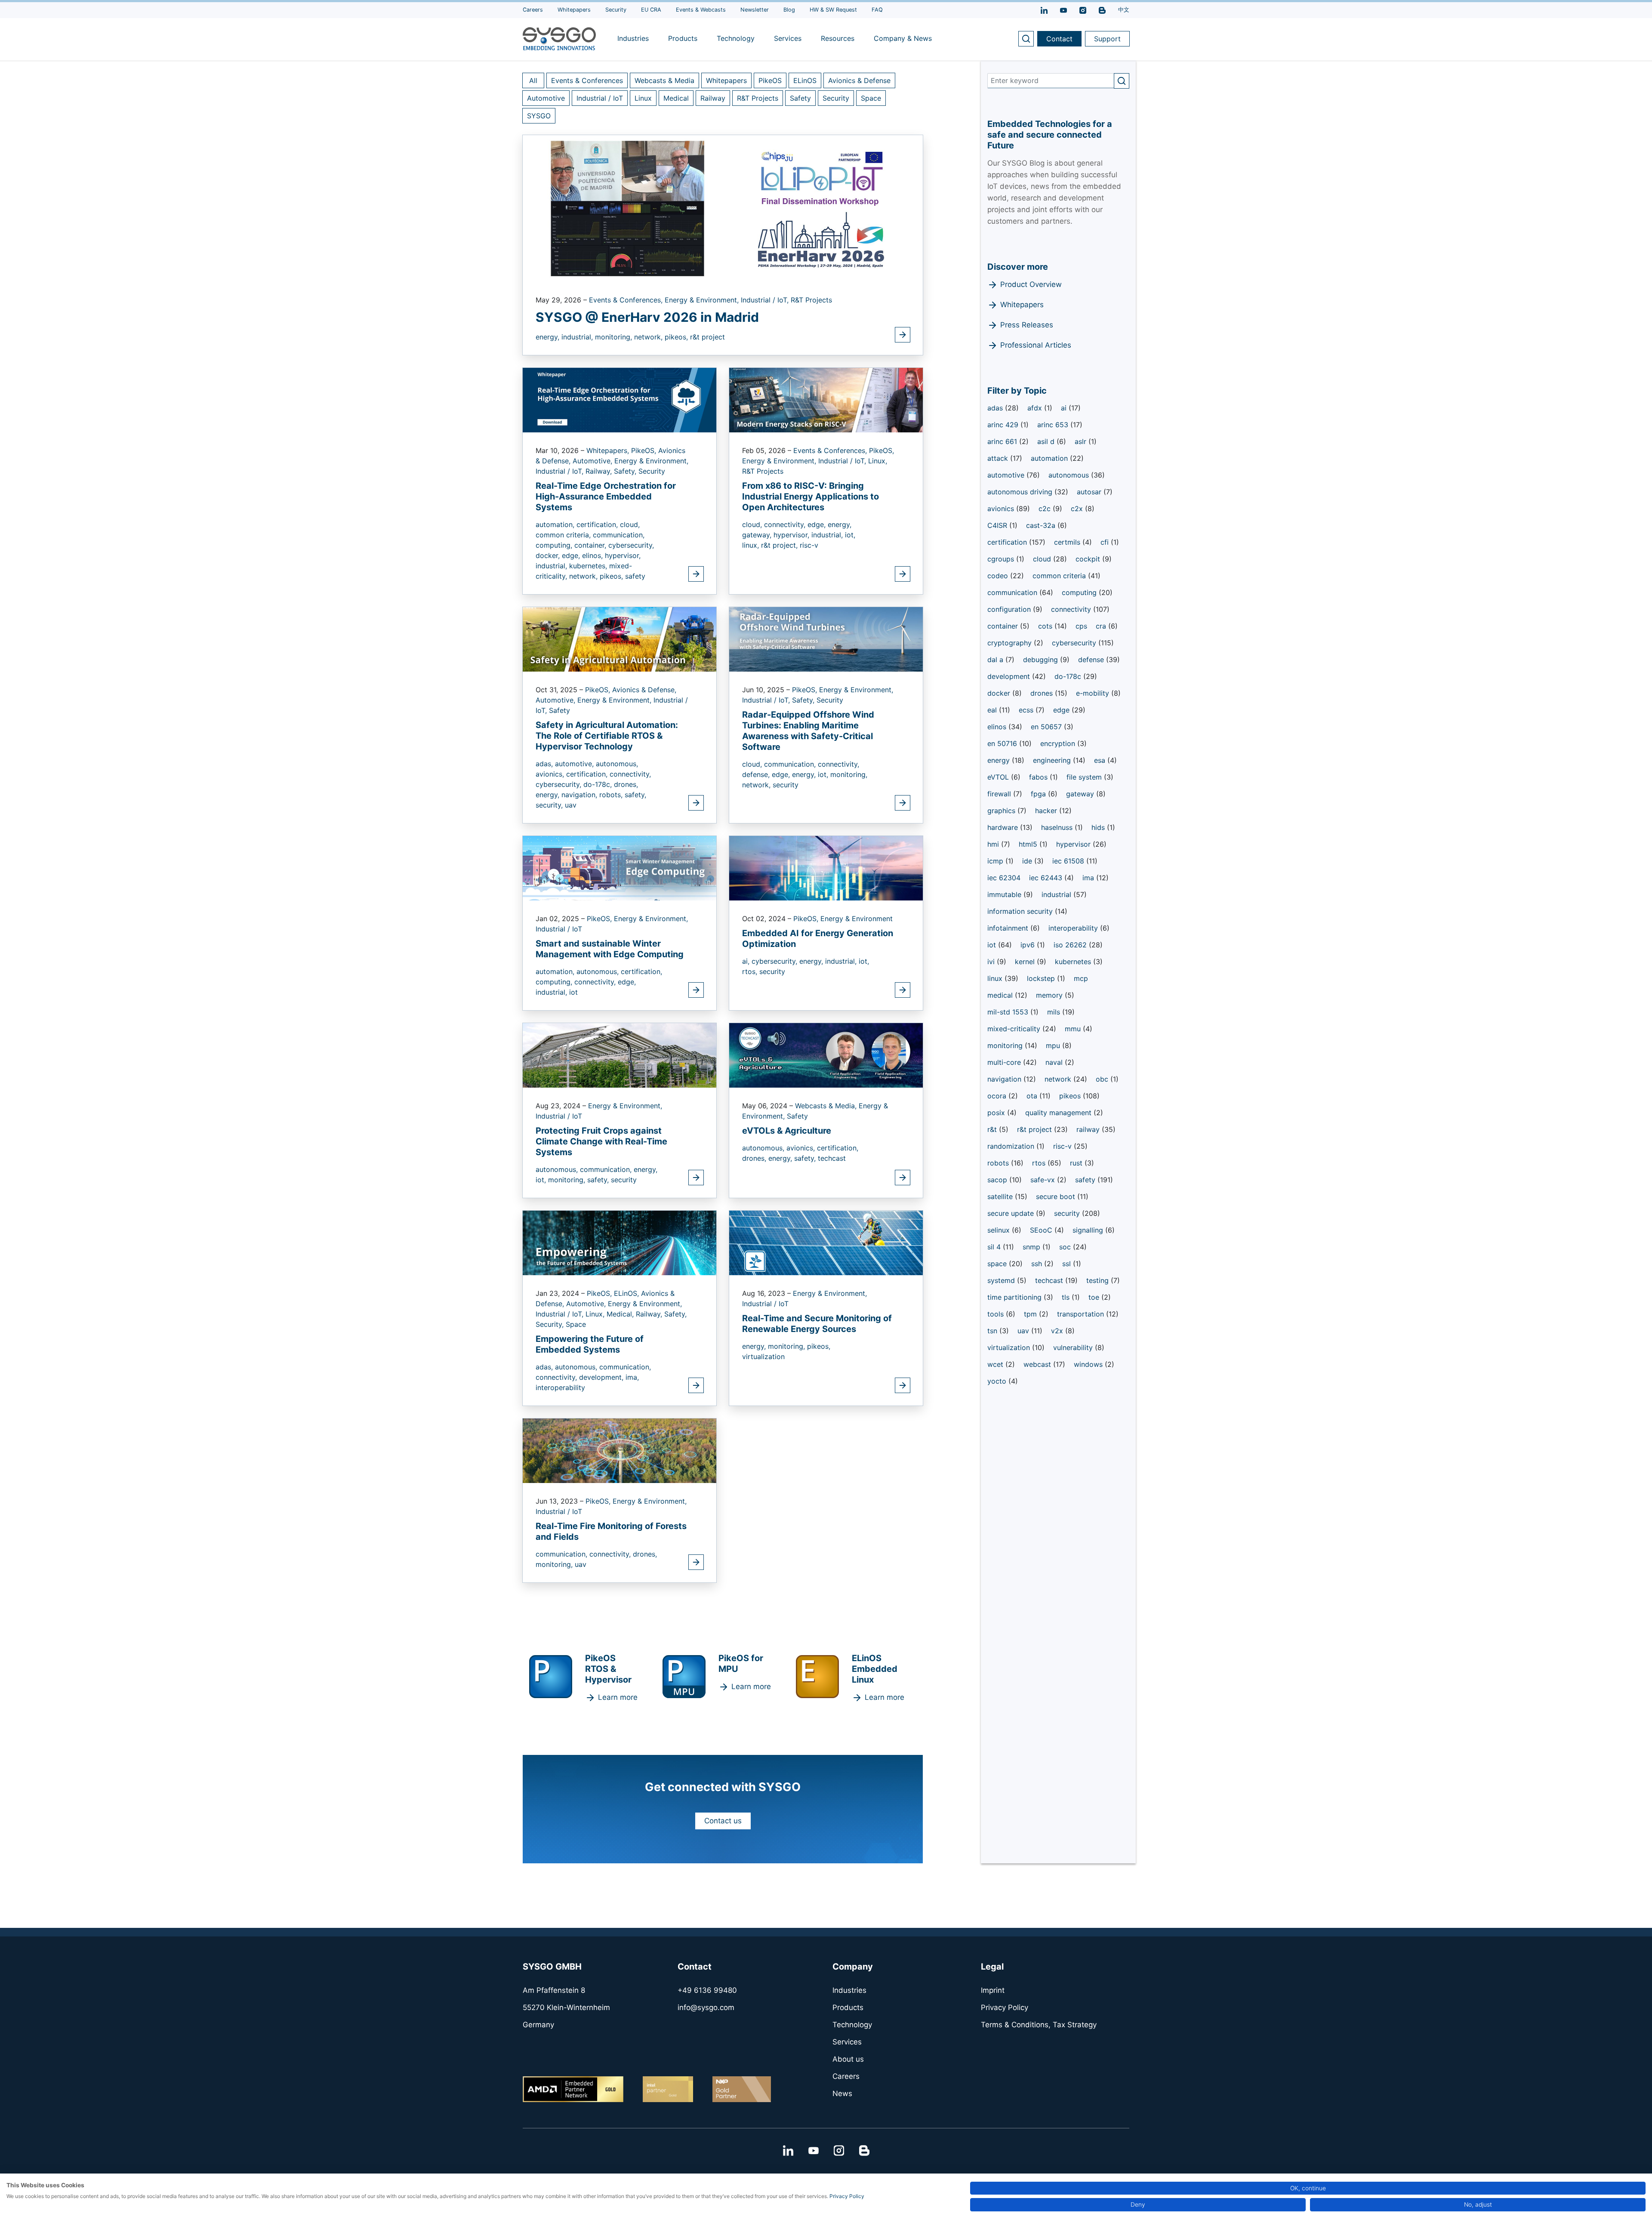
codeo (999, 576)
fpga (1039, 794)
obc (1103, 1079)
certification (1008, 542)
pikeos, (677, 337)
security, (550, 805)
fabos (1039, 777)
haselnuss (1058, 827)
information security (1021, 911)
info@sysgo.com (706, 2007)
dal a (996, 660)
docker (1000, 693)
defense (1092, 660)
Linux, (878, 461)
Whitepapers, (609, 450)
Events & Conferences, (627, 300)
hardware (1004, 827)
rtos (1040, 1163)
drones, (626, 784)
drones (1043, 693)
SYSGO (539, 116)
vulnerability (1074, 1347)
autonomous (1070, 475)
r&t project (707, 337)
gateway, (758, 535)
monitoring (1006, 1045)
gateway (1081, 794)
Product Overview (1031, 284)
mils (1055, 1012)
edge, (572, 555)
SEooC (1042, 1230)
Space (871, 98)
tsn (993, 1331)
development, (602, 1377)
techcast (832, 1158)
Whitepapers (726, 80)
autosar (1090, 492)
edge (1062, 710)
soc (1066, 1247)
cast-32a (1042, 525)
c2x (1078, 509)
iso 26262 (1071, 945)
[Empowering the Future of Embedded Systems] (619, 1242)
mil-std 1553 (1009, 1012)
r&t (993, 1129)
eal (993, 710)
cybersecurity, (631, 545)
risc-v (809, 545)
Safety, (626, 471)
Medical (676, 98)
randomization (1012, 1146)
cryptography (1011, 643)
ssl (1068, 1264)
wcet (996, 1364)
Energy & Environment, (703, 300)
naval (1055, 1062)
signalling (1089, 1230)
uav (571, 805)
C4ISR (998, 525)
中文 (1124, 10)
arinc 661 (1003, 441)
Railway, (600, 471)
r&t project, (780, 545)
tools (997, 1314)
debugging (1042, 660)
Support (1107, 39)
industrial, (578, 337)
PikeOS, (645, 450)
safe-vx (1044, 1180)
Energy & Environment (857, 919)
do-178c (1069, 676)
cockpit (1089, 559)
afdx (1036, 408)
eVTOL (999, 777)
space (998, 1264)
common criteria (1060, 576)
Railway (713, 98)
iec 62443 (1047, 878)
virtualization (763, 1357)
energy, (549, 337)
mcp (1081, 978)
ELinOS (805, 80)
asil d (1047, 441)
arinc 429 (1004, 425)
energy (1000, 760)
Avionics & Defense (859, 80)
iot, (850, 535)
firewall (1000, 794)
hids (1099, 827)
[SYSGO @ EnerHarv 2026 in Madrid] (723, 208)
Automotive (546, 98)
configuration (1010, 609)
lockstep (1042, 978)
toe (1095, 1297)
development (1010, 676)
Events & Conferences (587, 80)
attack (999, 458)
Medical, (621, 1314)
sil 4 (995, 1247)
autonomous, (617, 764)
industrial (1057, 894)
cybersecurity (1075, 643)
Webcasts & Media (664, 80)
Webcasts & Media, (827, 1106)
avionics (1002, 509)
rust (1077, 1163)
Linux (643, 98)
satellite (1001, 1196)
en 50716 (1003, 743)
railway (1089, 1129)
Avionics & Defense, (644, 690)
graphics (1002, 811)
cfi (1106, 542)
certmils (1068, 542)
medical (1001, 995)
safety (635, 576)
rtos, (751, 971)
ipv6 (1029, 945)
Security (836, 98)
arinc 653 (1054, 425)
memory (1050, 995)
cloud (1043, 559)
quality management (1059, 1113)
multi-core (1005, 1062)
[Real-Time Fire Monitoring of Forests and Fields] (619, 1450)
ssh (1038, 1264)
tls (1067, 1297)
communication (1013, 592)
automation (1050, 458)
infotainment (1009, 928)
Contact (1059, 39)
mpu (1054, 1045)
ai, (747, 961)
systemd (1002, 1280)
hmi (994, 844)
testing (1099, 1280)
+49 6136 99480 (707, 1990)
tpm (1031, 1314)
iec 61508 (1069, 861)
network (1059, 1079)
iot (573, 992)
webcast (1038, 1364)
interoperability (560, 1387)
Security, (551, 1324)
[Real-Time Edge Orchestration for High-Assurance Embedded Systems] (619, 399)
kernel (1026, 962)
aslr (1082, 441)
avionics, (551, 774)
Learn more (618, 1697)
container (1004, 626)
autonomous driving (1021, 492)
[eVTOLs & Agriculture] (826, 1054)
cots (1046, 626)
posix (997, 1113)
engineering (1053, 760)
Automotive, (593, 461)
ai (1065, 408)
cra (1102, 626)
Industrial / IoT (600, 98)
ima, (632, 1377)
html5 (1029, 844)
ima (1089, 878)
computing (1080, 592)
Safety (800, 98)
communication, (619, 535)
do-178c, (599, 784)
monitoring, (615, 337)
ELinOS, (627, 1293)
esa (1101, 760)
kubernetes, (589, 566)
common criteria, (564, 535)
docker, (549, 555)
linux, (752, 545)
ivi (992, 962)
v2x (1058, 1331)
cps (1081, 626)
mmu (1074, 1029)
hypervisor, (623, 555)
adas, (545, 764)
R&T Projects (758, 98)
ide (1028, 861)
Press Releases (1027, 325)
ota (1033, 1096)
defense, (757, 774)
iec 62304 (1004, 878)
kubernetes (1074, 962)
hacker (1047, 811)
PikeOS (770, 80)
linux (996, 978)
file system (1085, 777)
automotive (1007, 475)
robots (999, 1163)
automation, (556, 524)
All (533, 80)
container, (591, 545)
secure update (1012, 1213)
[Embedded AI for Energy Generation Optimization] (826, 867)
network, (649, 337)
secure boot (1057, 1196)
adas (996, 408)
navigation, (580, 795)
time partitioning (1016, 1297)
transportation (1082, 1314)
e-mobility (1094, 693)
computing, (555, 545)
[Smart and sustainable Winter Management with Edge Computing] (619, 867)
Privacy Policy (847, 2196)
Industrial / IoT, (766, 300)
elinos (998, 727)
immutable (1005, 894)
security (786, 785)
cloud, (630, 524)
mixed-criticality (1015, 1029)
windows (1089, 1364)
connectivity (1072, 609)
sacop (998, 1180)
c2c (1046, 509)
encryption (1059, 743)
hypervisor (1074, 844)
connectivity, (786, 524)
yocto (998, 1381)
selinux (1000, 1230)
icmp (996, 861)
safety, (635, 795)
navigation (1005, 1079)
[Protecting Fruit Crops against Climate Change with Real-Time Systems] (619, 1054)
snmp (1032, 1247)
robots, (612, 795)
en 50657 (1047, 727)
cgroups (1002, 559)
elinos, (593, 555)
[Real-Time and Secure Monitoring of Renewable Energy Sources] (826, 1242)
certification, (598, 524)
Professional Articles (1036, 345)
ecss (1027, 710)
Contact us (723, 1821)
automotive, (575, 764)
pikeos (1071, 1096)
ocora (998, 1096)
